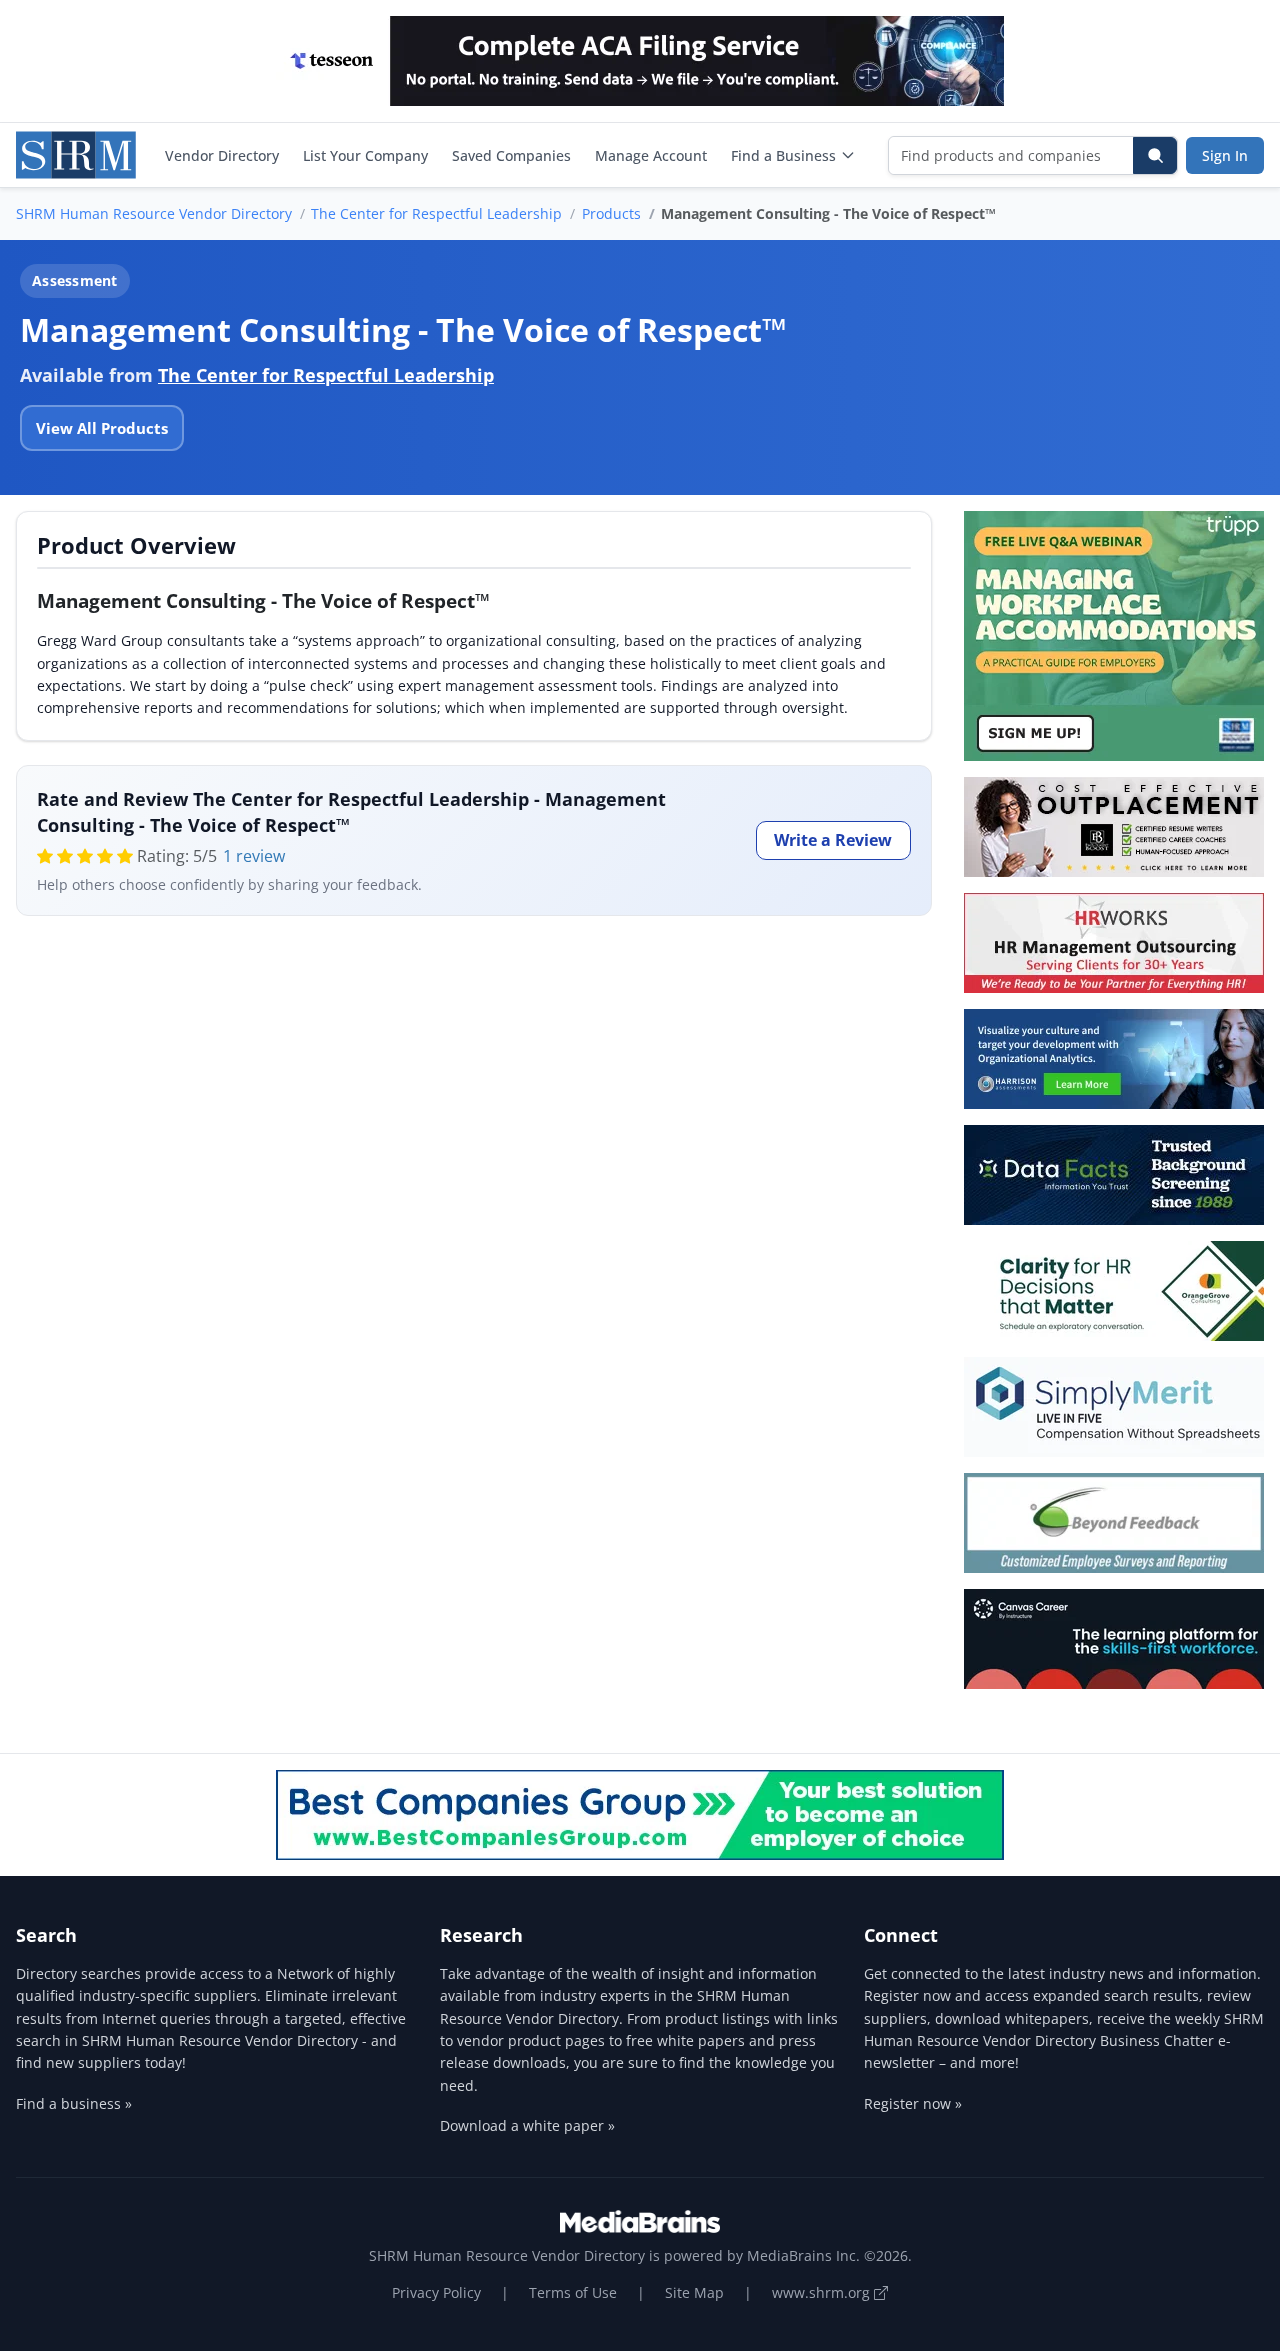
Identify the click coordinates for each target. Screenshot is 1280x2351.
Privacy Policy (436, 2292)
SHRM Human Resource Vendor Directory (154, 213)
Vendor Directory (222, 155)
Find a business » (74, 2103)
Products (611, 213)
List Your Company (365, 155)
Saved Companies (511, 155)
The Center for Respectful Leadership (436, 213)
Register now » (913, 2103)
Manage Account (651, 155)
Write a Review (833, 840)
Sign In (1225, 155)
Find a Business (783, 155)
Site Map (694, 2292)
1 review (254, 856)
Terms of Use (573, 2292)
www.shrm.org (823, 2292)
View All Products (102, 428)
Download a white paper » (527, 2125)
